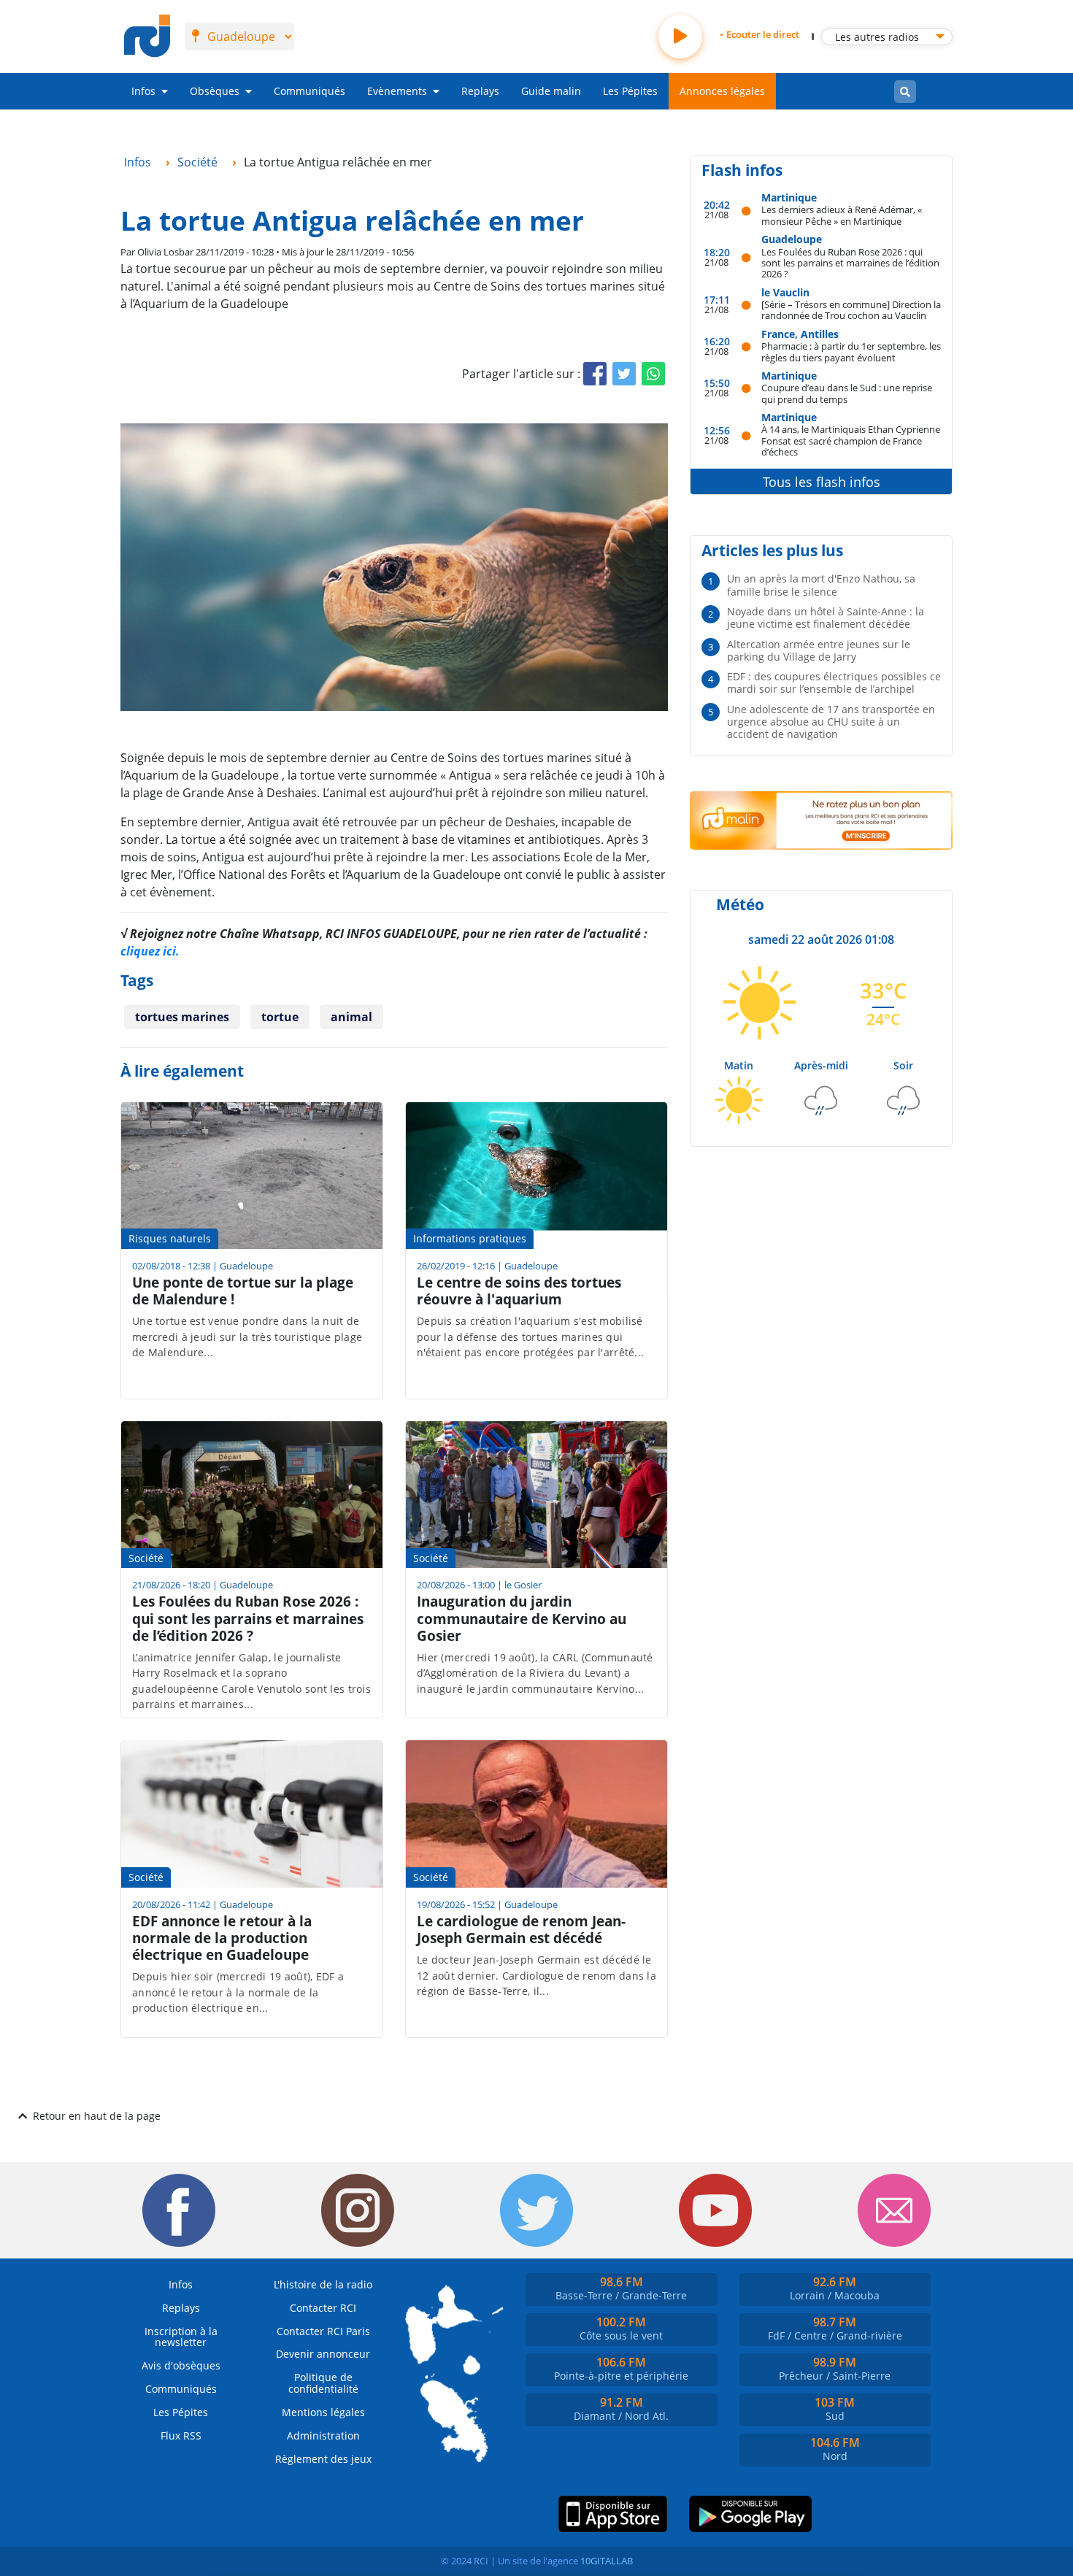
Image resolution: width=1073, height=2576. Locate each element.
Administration (323, 2435)
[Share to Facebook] (595, 374)
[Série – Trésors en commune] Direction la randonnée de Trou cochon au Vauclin (851, 310)
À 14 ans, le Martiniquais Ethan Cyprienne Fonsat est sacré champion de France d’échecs (851, 440)
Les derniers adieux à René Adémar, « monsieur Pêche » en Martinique (842, 215)
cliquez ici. (150, 951)
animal (351, 1017)
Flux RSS (181, 2435)
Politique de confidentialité (323, 2383)
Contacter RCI (323, 2308)
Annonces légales (722, 91)
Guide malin (551, 91)
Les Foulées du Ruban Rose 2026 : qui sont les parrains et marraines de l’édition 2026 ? (850, 263)
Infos (143, 91)
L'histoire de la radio (323, 2284)
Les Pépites (630, 91)
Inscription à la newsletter (181, 2337)
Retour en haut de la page (97, 2116)
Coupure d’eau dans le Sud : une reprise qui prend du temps (847, 393)
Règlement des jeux (323, 2459)
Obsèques (215, 91)
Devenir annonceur (323, 2354)
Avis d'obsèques (181, 2365)
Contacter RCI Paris (323, 2331)
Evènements (397, 91)
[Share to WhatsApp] (653, 374)
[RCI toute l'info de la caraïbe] (147, 36)
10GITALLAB (607, 2561)
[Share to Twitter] (624, 374)
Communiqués (309, 91)
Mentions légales (323, 2412)
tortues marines (182, 1017)
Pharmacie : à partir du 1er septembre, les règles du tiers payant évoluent (851, 351)
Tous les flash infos (822, 482)
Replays (480, 91)
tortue (280, 1017)
